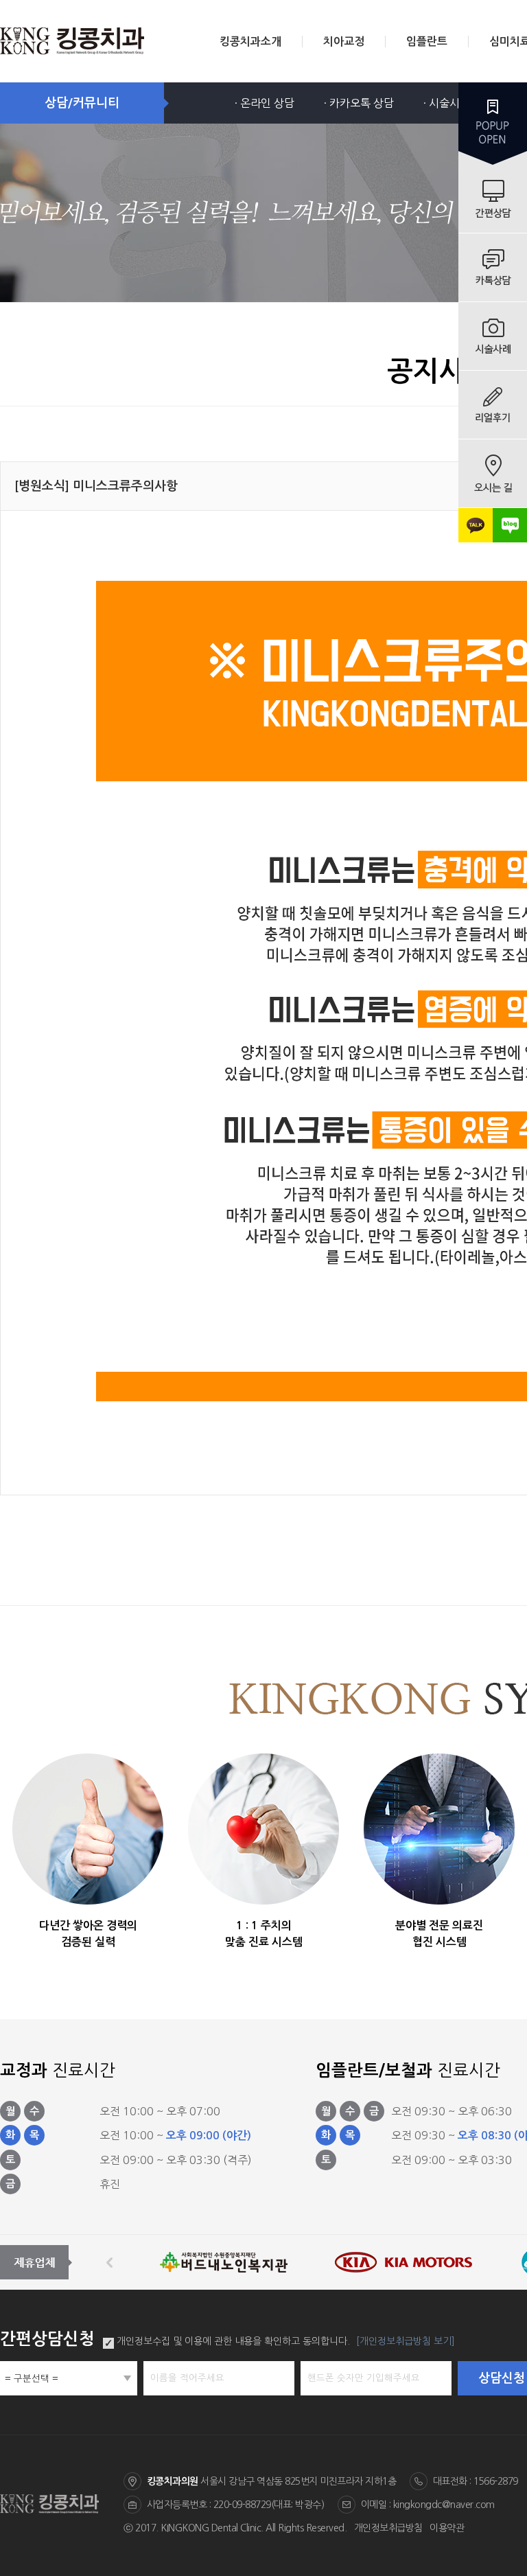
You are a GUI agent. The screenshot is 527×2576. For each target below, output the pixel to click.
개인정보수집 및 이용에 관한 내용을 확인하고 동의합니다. (233, 2341)
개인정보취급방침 (388, 2528)
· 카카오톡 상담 (359, 103)
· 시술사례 (447, 103)
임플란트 (427, 42)
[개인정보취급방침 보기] (406, 2341)
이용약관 (447, 2528)
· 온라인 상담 (265, 103)
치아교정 (344, 42)
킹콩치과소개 (250, 42)
